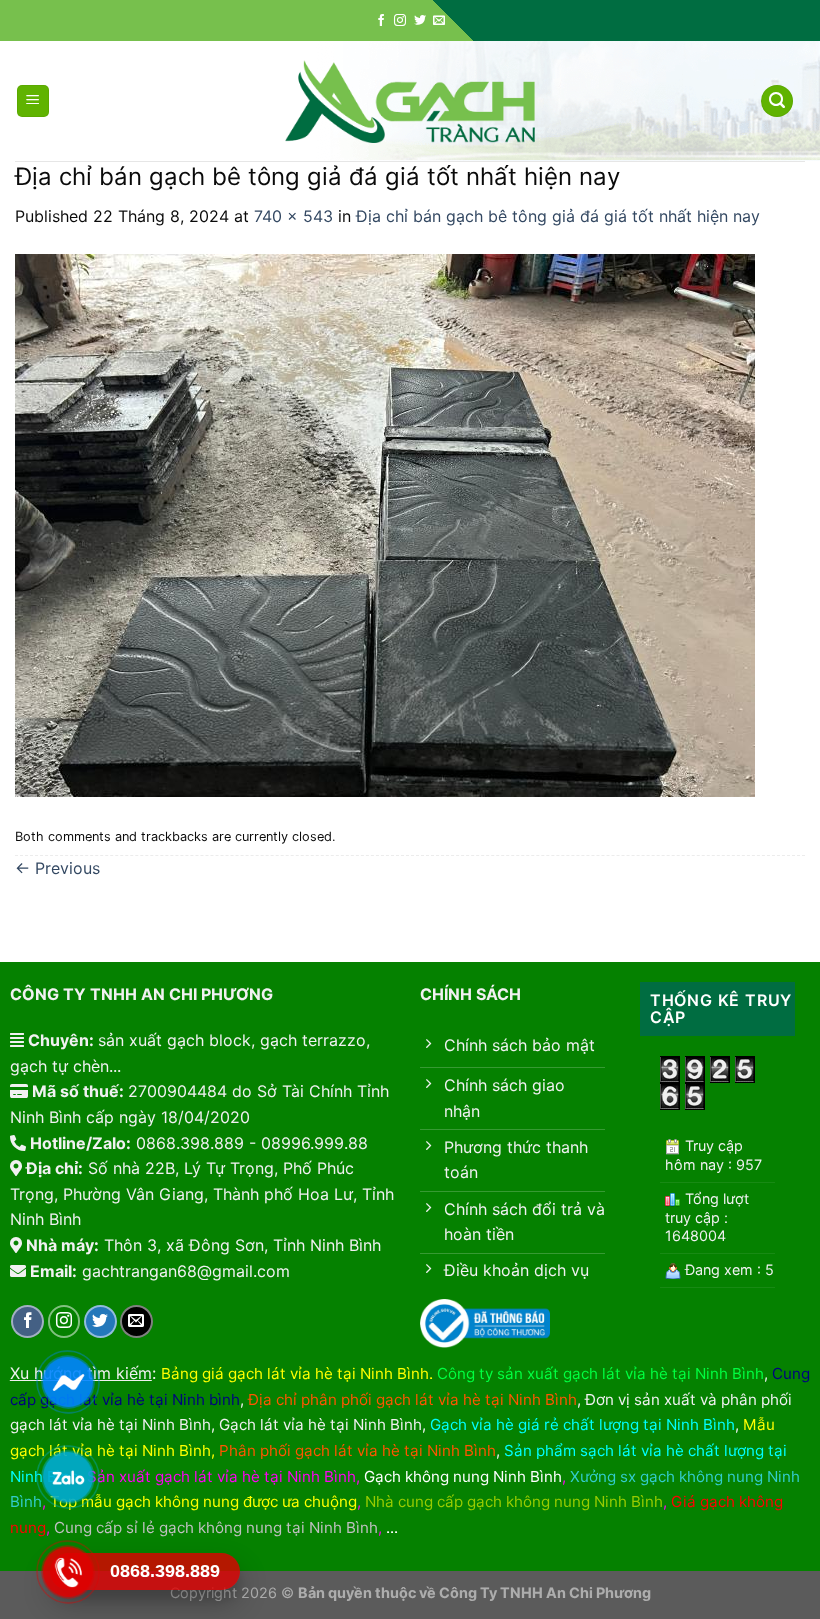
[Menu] (33, 101)
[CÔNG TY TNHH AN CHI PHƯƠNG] (410, 101)
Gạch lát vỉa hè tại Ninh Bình (320, 1424)
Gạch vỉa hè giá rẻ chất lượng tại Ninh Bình (582, 1424)
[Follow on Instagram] (400, 21)
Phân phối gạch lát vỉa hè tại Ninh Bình (357, 1450)
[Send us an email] (439, 21)
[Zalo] (67, 1476)
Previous (57, 868)
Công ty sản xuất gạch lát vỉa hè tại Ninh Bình (600, 1373)
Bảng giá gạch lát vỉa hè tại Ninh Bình (295, 1373)
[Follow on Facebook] (381, 21)
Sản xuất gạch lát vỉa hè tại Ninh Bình (221, 1476)
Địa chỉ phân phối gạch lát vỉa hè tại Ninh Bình (412, 1399)
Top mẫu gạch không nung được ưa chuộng (203, 1501)
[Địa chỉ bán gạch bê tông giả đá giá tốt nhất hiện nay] (385, 524)
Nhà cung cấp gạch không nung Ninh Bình (514, 1501)
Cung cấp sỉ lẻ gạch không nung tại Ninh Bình (216, 1527)
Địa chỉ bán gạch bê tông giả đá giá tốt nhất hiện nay (558, 216)
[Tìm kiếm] (777, 101)
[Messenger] (67, 1381)
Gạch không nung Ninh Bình (463, 1476)
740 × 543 (293, 216)
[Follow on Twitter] (420, 21)
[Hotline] (67, 1571)
